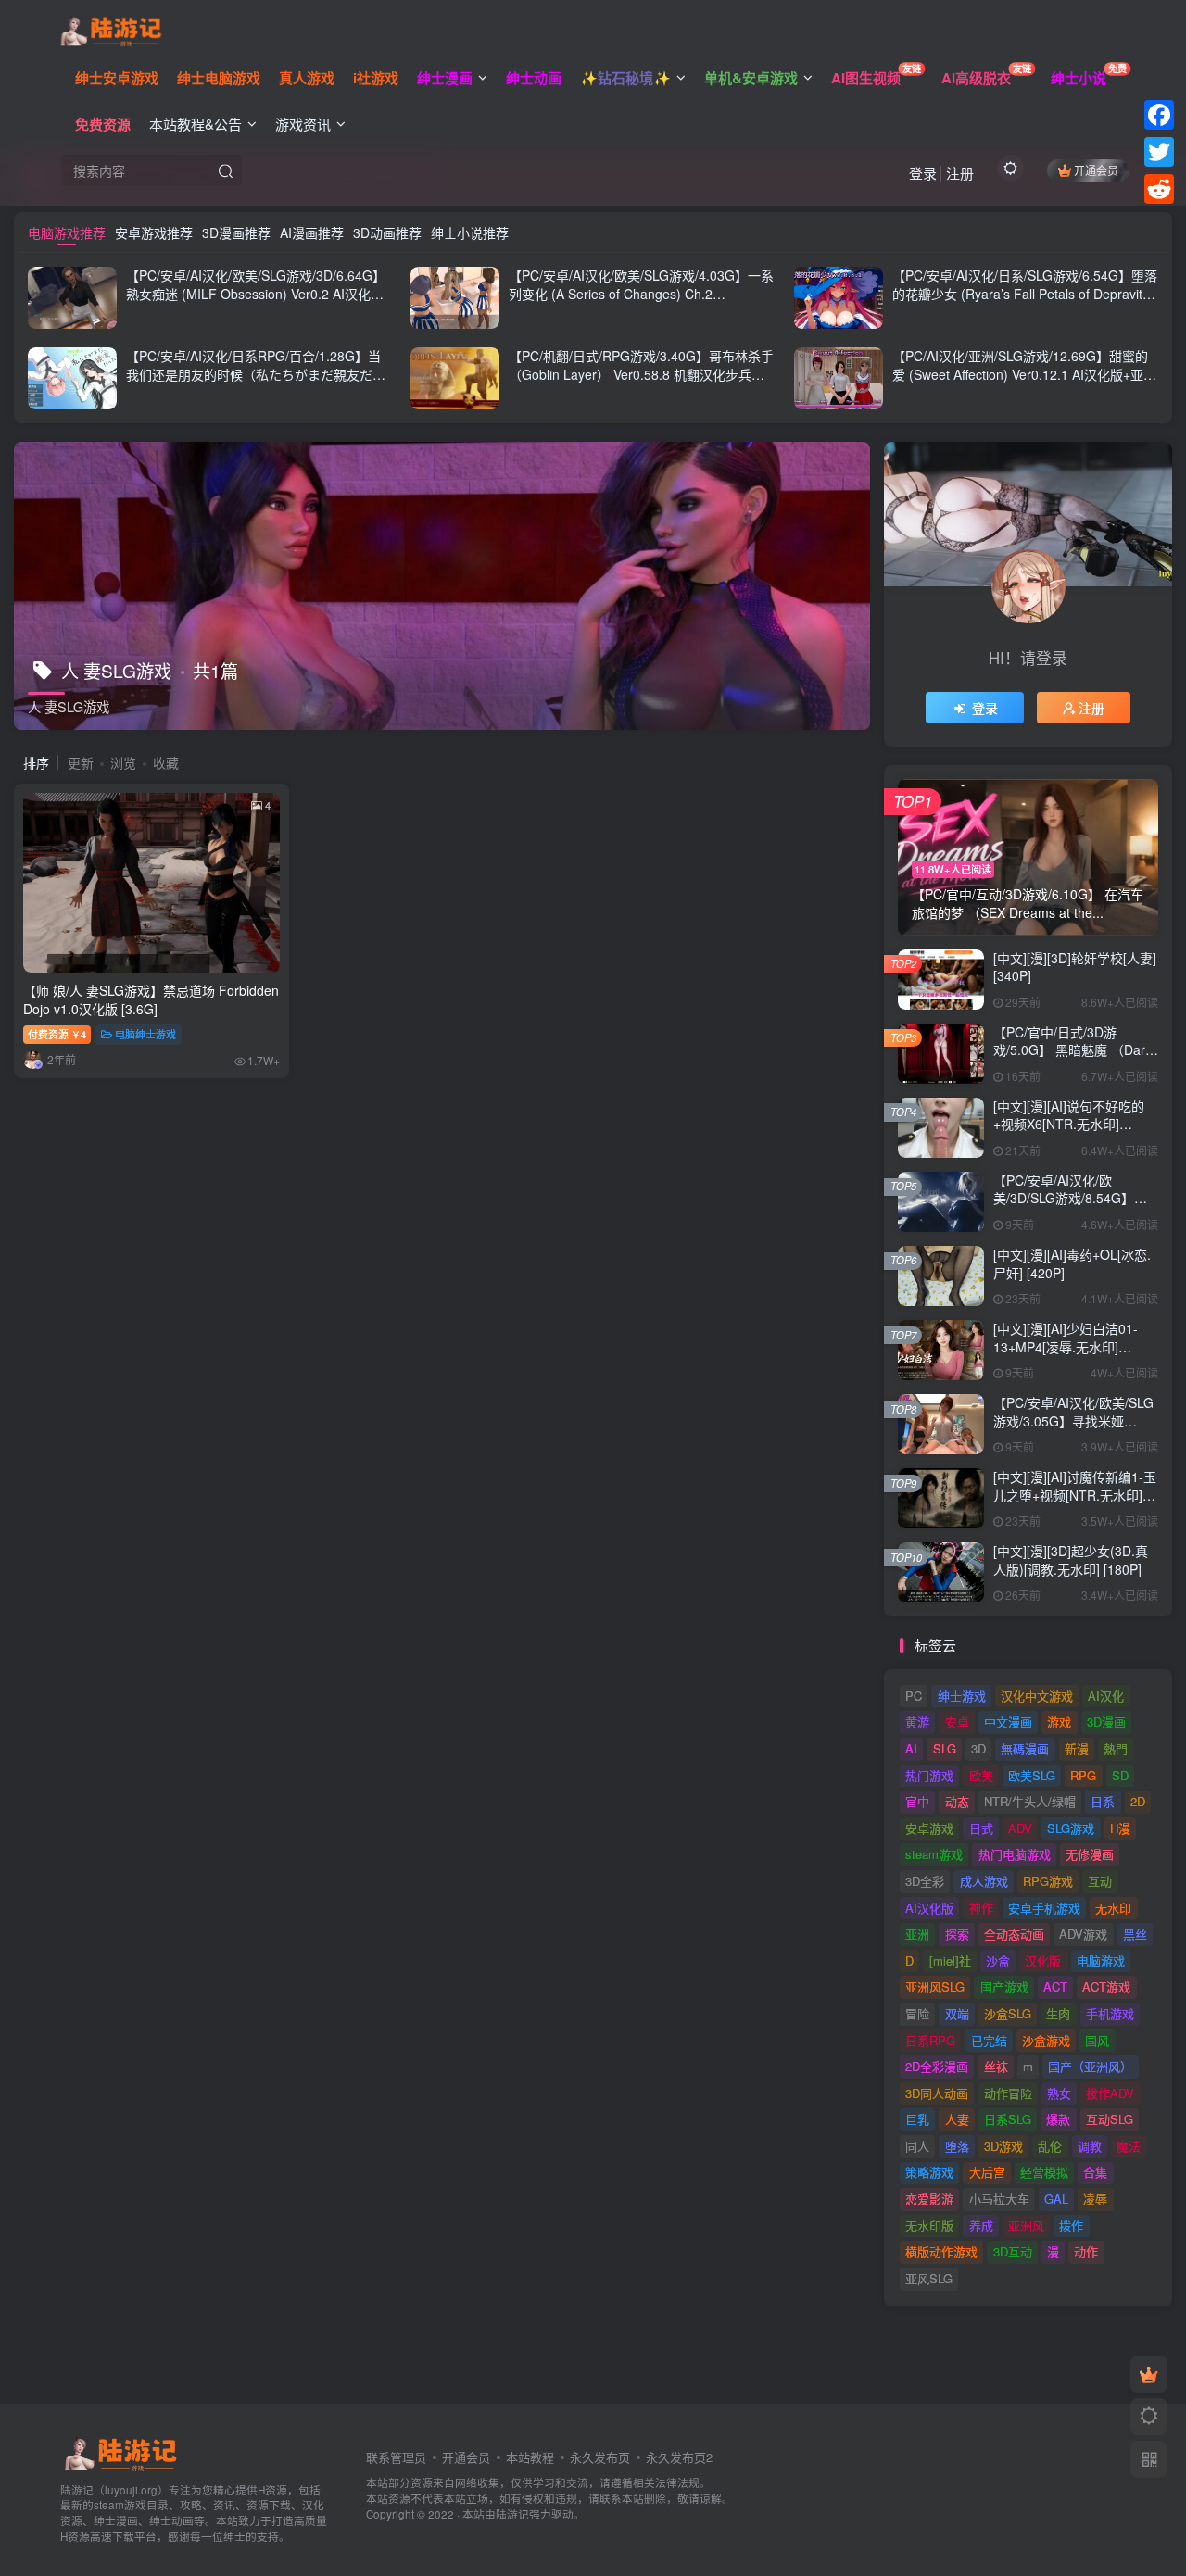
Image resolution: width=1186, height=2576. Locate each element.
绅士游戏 (962, 1696)
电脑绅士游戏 (145, 1034)
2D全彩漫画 (937, 2066)
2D (1138, 1801)
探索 (957, 1934)
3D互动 (1013, 2251)
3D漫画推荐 (236, 232)
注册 (960, 173)
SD (1120, 1775)
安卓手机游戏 (1044, 1908)
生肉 (1058, 2013)
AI (911, 1748)
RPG (1083, 1775)
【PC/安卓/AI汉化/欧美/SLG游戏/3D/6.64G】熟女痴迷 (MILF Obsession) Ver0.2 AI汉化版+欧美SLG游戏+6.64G (256, 293)
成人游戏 (984, 1881)
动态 (957, 1801)
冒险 (917, 2013)
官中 (917, 1801)
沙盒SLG (1008, 2013)
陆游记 (512, 2514)
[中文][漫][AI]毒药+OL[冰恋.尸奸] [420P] (1072, 1263)
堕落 (957, 2146)
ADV (1020, 1828)
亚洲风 (1026, 2225)
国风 (1097, 2040)
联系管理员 (396, 2457)
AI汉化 (1106, 1696)
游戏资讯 (303, 124)
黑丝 (1135, 1934)
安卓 (957, 1722)
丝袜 (996, 2066)
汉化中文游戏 (1037, 1696)
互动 (1100, 1881)
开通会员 (1096, 170)
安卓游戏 (929, 1828)
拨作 (1071, 2225)
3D (978, 1748)
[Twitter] (1159, 152)
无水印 (1113, 1908)
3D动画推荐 (387, 232)
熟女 (1059, 2093)
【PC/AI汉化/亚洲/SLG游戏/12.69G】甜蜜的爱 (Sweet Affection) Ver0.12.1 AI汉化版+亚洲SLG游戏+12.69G (1024, 374)
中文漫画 (1008, 1722)
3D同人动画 (937, 2093)
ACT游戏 (1106, 1986)
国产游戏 (1004, 1986)
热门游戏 (929, 1775)
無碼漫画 (1025, 1748)
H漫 (1120, 1828)
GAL (1056, 2199)
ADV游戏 (1083, 1934)
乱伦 (1050, 2146)
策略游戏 (929, 2172)
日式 (981, 1828)
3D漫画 (1106, 1722)
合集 (1095, 2172)
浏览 (123, 762)
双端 (957, 2013)
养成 (981, 2225)
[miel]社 (950, 1960)
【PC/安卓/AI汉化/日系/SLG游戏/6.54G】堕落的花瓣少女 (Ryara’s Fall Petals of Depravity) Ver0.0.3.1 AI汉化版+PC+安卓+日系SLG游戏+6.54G (1025, 302)
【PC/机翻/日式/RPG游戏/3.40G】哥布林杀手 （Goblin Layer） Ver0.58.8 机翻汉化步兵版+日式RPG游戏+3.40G (641, 374)
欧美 (981, 1775)
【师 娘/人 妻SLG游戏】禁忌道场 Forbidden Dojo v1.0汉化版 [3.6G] (151, 999)
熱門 (1116, 1748)
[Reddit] (1159, 189)
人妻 (957, 2119)
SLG (945, 1748)
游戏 (1059, 1722)
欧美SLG (1032, 1775)
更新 (81, 762)
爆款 (1058, 2119)
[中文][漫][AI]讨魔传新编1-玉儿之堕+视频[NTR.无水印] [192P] (1075, 1495)
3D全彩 (925, 1881)
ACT (1055, 1986)
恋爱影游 (929, 2199)
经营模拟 (1044, 2172)
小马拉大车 (999, 2199)
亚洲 (917, 1934)
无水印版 (929, 2225)
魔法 (1129, 2146)
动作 (1086, 2251)
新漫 (1077, 1748)
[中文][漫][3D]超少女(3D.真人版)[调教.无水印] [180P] (1071, 1560)
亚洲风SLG (935, 1986)
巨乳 (917, 2119)
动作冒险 (1008, 2093)
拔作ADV (1110, 2093)
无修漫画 (1090, 1854)
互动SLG (1110, 2119)
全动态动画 (1014, 1934)
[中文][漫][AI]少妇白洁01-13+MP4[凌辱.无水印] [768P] (1066, 1346)
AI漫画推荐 (312, 232)
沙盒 (998, 1960)
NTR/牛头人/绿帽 (1030, 1801)
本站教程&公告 (196, 124)
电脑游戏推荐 (67, 232)
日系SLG (1008, 2119)
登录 (923, 173)
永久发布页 (600, 2457)
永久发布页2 (679, 2457)
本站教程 (530, 2457)
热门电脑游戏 (1015, 1854)
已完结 (989, 2040)
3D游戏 (1003, 2146)
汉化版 (1043, 1960)
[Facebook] (1159, 115)
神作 (981, 1908)
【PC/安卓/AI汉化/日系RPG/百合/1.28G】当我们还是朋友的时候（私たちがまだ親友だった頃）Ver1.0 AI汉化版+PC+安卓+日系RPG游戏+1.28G (258, 383)
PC (914, 1696)
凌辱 (1095, 2199)
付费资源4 (57, 1034)
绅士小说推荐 (470, 232)
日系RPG (930, 2040)
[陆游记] (111, 29)
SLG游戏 (1071, 1828)
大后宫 (987, 2172)
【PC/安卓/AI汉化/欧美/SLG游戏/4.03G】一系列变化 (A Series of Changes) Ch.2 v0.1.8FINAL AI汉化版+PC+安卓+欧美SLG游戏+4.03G (641, 302)
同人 (917, 2146)
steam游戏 (934, 1854)
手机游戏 (1110, 2013)
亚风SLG (929, 2278)
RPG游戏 (1048, 1881)
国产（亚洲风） (1090, 2066)
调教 (1090, 2146)
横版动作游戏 (941, 2251)
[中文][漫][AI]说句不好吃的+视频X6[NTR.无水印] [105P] (1069, 1124)
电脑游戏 (1101, 1960)
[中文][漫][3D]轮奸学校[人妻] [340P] (1075, 967)
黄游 (917, 1722)
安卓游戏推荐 (154, 232)
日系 (1103, 1801)
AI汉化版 (929, 1908)
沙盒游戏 (1046, 2040)
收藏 (166, 762)
